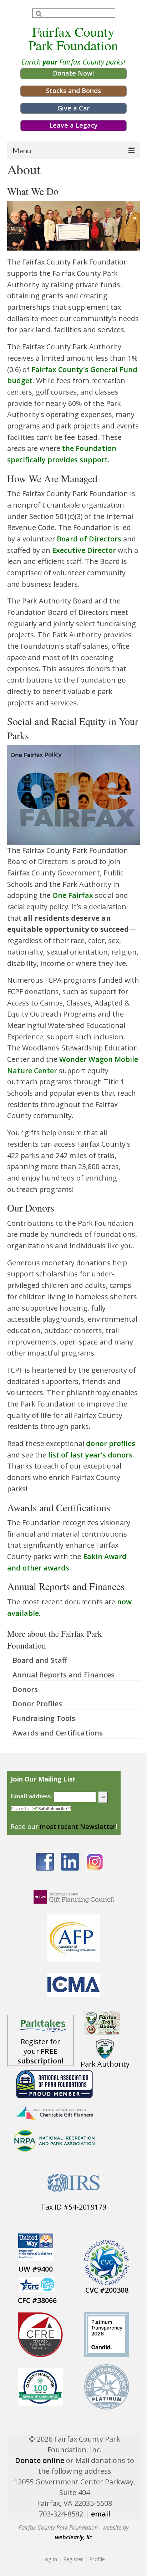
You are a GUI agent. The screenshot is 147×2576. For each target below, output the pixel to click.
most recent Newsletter (78, 1826)
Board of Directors (89, 539)
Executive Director (84, 550)
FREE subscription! (40, 2056)
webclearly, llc (73, 2537)
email (101, 2514)
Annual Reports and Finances (64, 1675)
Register (73, 2559)
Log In (50, 2559)
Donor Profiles (37, 1704)
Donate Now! (73, 73)
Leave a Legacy (73, 125)
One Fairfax (73, 895)
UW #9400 (36, 2269)
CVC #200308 (107, 2290)
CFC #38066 (37, 2300)
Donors (25, 1689)
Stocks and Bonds (73, 91)
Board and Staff (40, 1660)
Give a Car (73, 108)
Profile (97, 2559)
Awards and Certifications (58, 1733)
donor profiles (111, 1443)
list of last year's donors (90, 1455)
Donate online (40, 2460)
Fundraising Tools (44, 1718)
